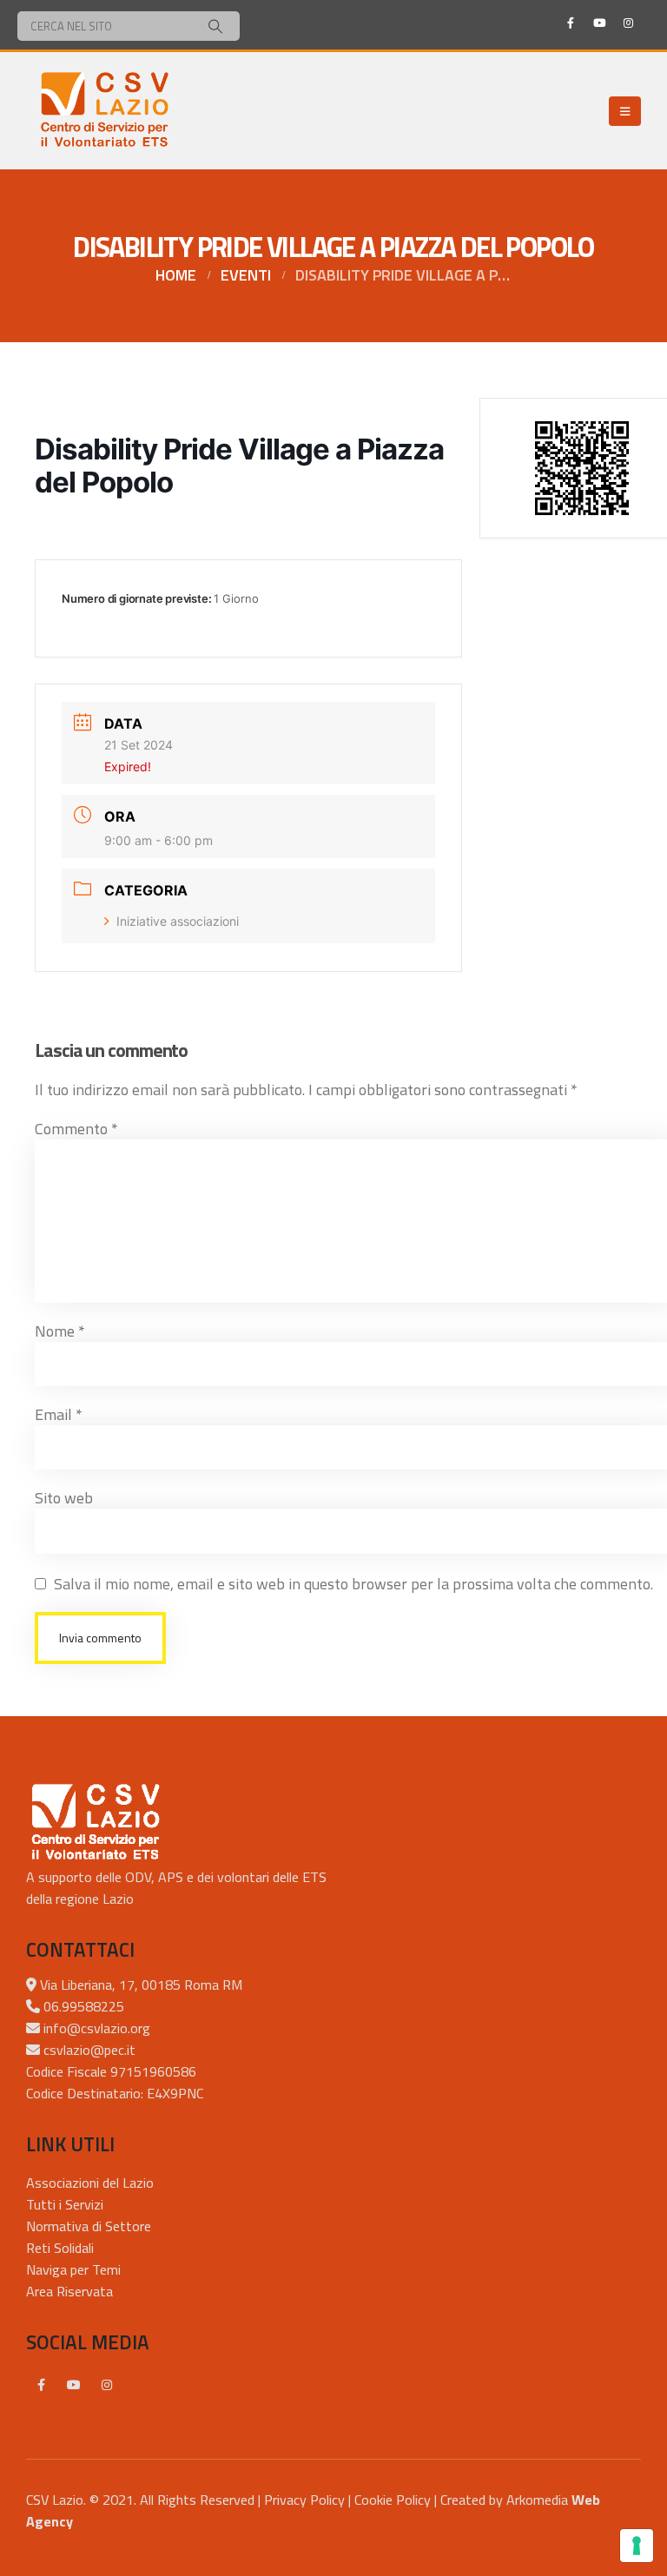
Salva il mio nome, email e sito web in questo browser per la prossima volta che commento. (353, 1584)
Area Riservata (69, 2291)
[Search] (215, 26)
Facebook (41, 2385)
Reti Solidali (60, 2248)
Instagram (107, 2385)
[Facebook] (571, 23)
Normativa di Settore (89, 2226)
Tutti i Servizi (65, 2204)
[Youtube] (599, 23)
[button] (625, 111)
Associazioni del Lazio (90, 2183)
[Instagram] (628, 23)
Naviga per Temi (73, 2269)
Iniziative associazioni (178, 921)
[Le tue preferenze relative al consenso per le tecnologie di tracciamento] (637, 2546)
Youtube (74, 2385)
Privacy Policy (304, 2500)
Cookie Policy (393, 2500)
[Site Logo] (104, 111)
